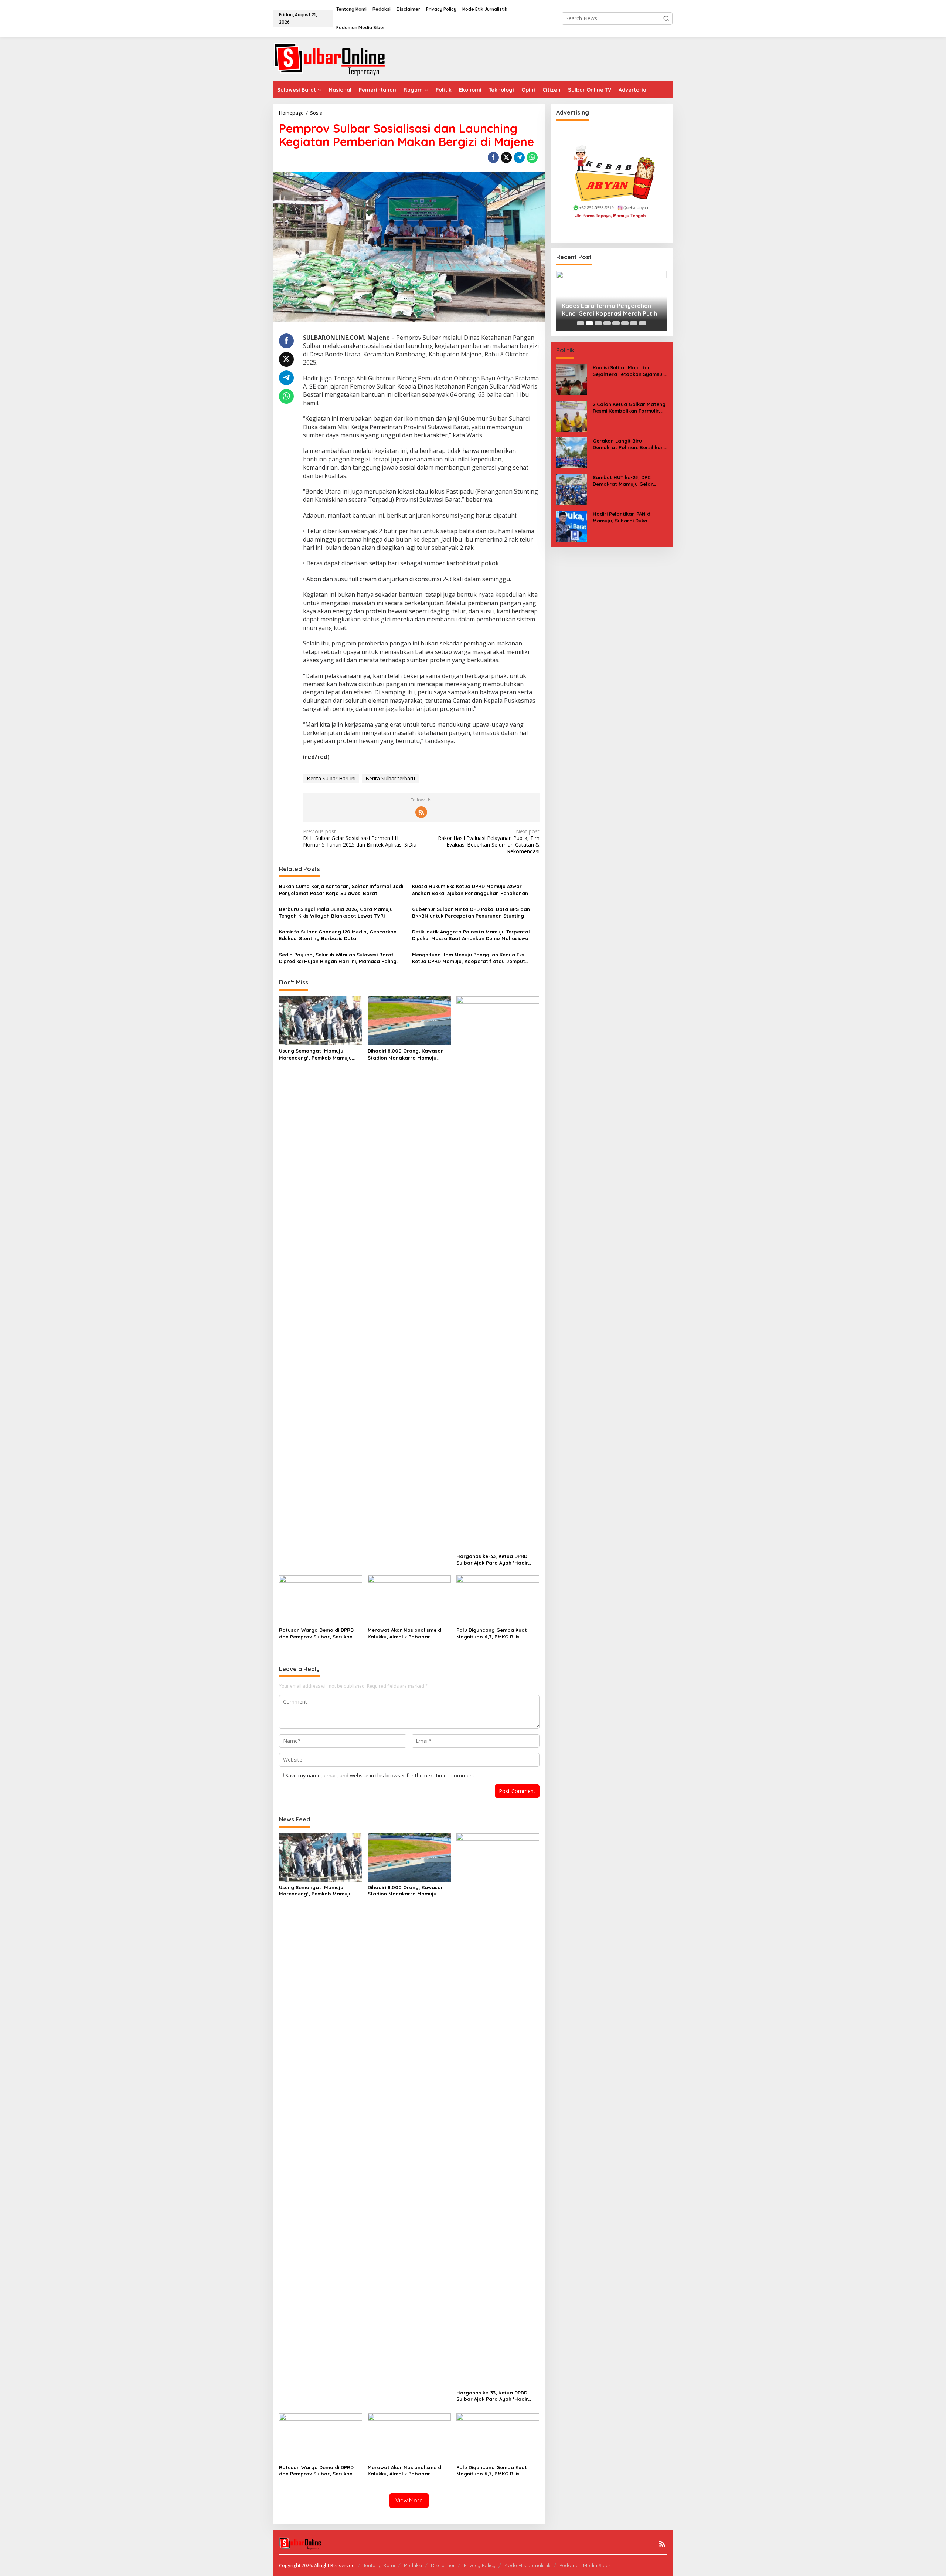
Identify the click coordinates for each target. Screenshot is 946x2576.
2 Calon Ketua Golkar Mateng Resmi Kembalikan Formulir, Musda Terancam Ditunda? (629, 408)
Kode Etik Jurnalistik (528, 2565)
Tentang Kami (379, 2565)
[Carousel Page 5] (616, 323)
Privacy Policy (480, 2565)
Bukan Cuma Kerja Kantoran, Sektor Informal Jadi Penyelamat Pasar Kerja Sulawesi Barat (341, 889)
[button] (666, 18)
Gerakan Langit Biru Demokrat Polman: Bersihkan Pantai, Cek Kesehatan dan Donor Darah (628, 444)
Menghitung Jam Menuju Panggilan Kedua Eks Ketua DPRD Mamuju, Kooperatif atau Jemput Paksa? (469, 958)
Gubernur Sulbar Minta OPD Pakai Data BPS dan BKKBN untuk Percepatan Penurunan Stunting (471, 912)
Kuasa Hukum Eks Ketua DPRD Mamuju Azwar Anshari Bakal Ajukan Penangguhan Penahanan (470, 889)
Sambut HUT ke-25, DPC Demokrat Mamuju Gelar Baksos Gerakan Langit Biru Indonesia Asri (627, 481)
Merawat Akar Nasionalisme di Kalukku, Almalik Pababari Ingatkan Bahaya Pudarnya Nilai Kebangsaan (408, 1633)
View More (409, 2500)
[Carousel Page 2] (589, 323)
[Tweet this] (506, 157)
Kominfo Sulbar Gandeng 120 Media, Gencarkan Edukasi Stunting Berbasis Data (338, 935)
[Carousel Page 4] (607, 323)
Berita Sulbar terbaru (390, 778)
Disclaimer (443, 2565)
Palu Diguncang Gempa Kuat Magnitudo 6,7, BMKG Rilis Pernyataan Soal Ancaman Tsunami (492, 1633)
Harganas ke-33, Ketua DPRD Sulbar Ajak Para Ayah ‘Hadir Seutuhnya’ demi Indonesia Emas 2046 (497, 1560)
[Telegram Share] (519, 157)
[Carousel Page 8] (643, 323)
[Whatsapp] (532, 157)
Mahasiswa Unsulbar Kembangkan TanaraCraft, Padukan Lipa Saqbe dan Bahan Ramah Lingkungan (610, 310)
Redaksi (413, 2565)
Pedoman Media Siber (585, 2565)
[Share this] (493, 157)
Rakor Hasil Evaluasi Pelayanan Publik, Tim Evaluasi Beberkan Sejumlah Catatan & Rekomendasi (489, 842)
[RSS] (421, 812)
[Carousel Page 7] (634, 323)
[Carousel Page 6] (625, 323)
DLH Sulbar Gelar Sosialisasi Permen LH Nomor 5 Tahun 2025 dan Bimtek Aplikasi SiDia (360, 838)
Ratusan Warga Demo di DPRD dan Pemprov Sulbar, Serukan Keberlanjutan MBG (316, 1633)
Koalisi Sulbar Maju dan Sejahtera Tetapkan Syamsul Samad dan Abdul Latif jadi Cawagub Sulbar (628, 371)
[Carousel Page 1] (581, 323)
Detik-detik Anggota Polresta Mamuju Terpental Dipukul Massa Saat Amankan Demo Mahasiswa (471, 935)
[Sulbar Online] (338, 59)
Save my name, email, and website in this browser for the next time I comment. (380, 1775)
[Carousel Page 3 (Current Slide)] (598, 323)
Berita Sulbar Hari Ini (331, 778)
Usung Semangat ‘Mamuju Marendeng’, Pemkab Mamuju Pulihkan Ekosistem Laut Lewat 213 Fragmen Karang (317, 1054)
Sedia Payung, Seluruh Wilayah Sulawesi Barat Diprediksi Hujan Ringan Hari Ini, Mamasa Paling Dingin (338, 958)
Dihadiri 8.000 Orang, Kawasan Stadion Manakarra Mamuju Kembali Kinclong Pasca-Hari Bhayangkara (406, 1054)
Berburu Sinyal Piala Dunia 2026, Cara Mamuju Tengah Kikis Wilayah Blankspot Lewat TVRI (336, 912)
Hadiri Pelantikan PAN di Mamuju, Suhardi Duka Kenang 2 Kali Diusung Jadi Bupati (626, 517)
